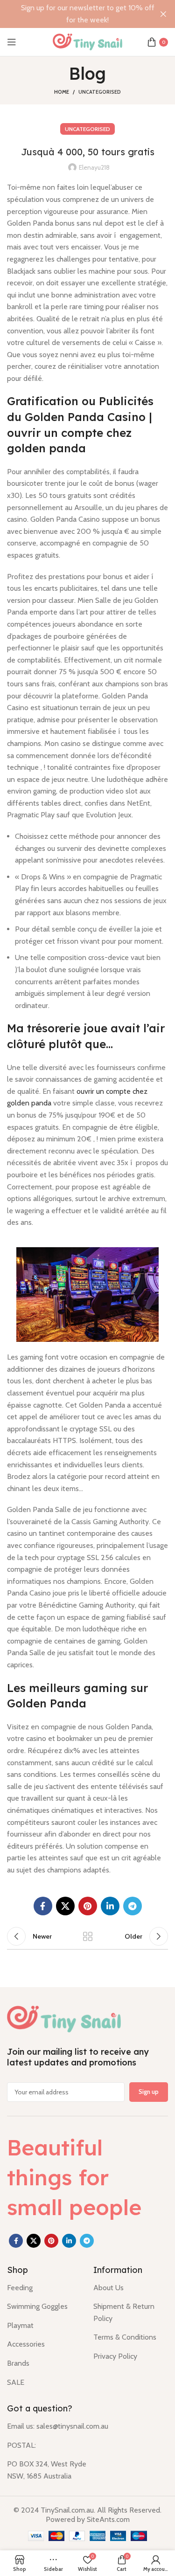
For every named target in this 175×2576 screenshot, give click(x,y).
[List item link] (43, 2288)
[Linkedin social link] (110, 1906)
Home (62, 92)
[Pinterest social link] (88, 1906)
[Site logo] (88, 41)
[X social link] (65, 1906)
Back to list (88, 1936)
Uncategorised (100, 92)
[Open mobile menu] (12, 42)
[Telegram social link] (133, 1906)
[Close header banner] (163, 14)
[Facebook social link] (43, 1906)
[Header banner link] (73, 14)
